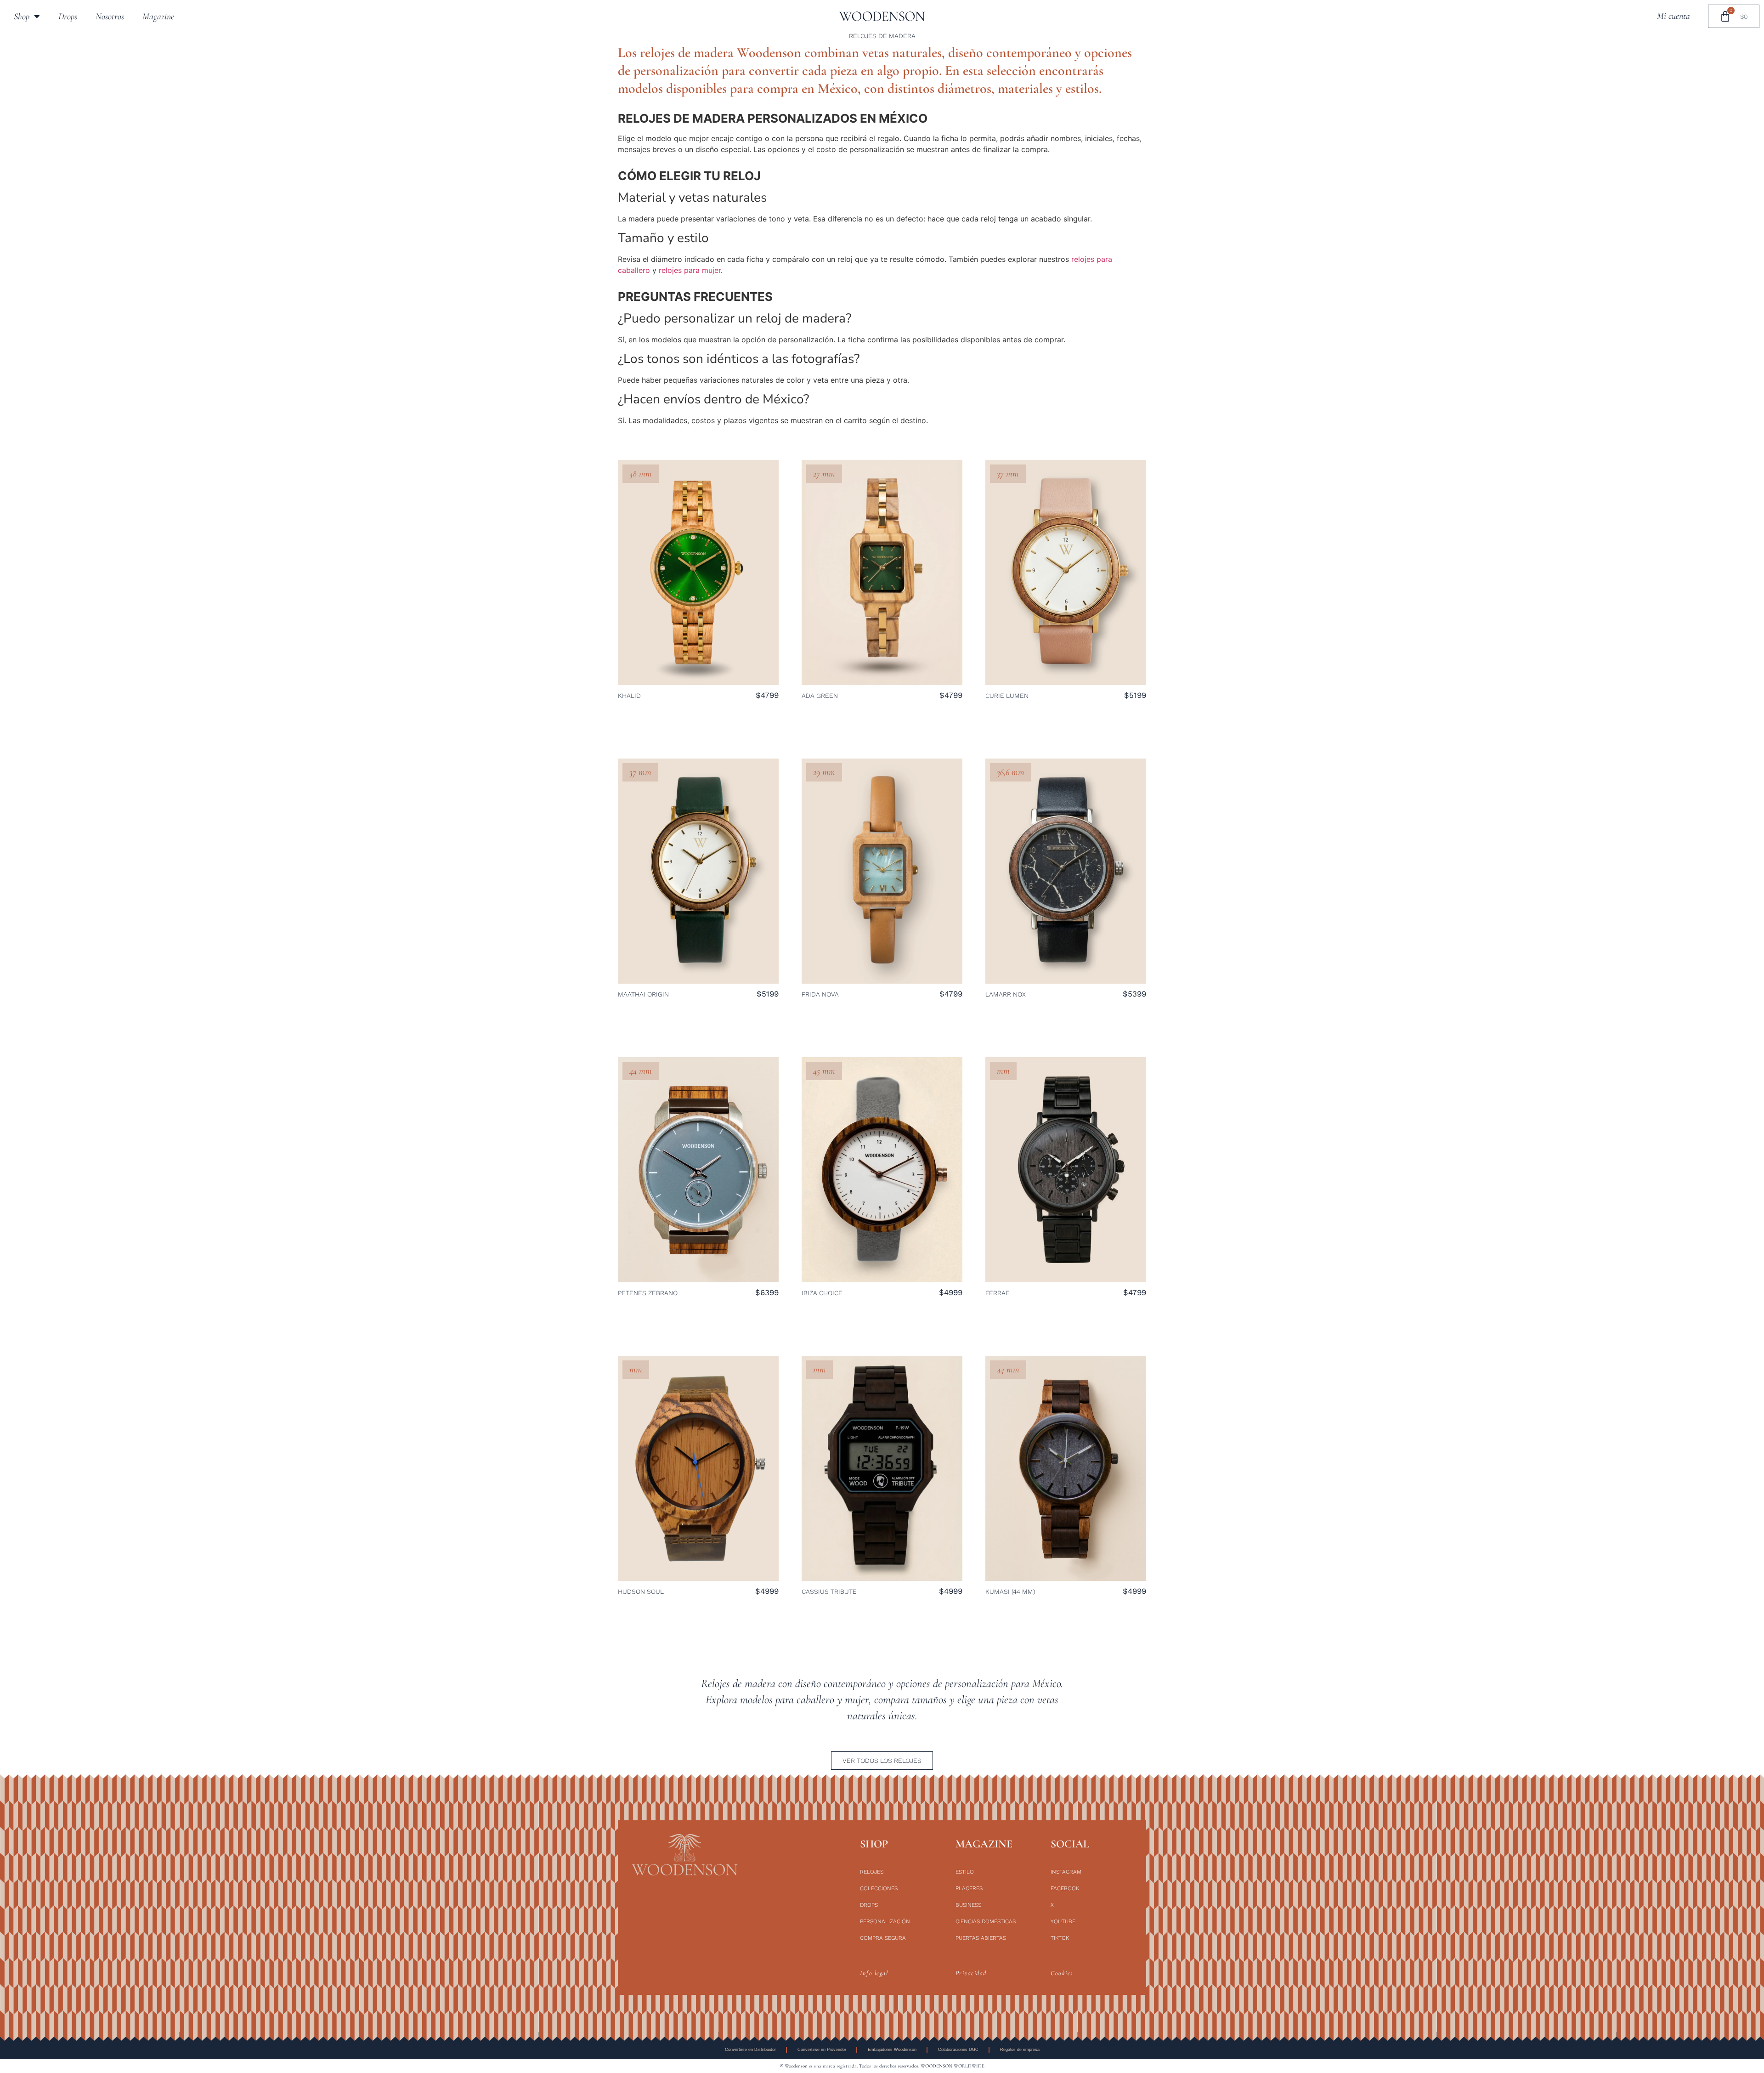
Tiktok (1060, 1938)
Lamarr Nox (1006, 994)
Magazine (158, 17)
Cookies (1062, 1973)
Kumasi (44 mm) (1010, 1592)
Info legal (874, 1973)
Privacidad (971, 1973)
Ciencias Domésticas (986, 1921)
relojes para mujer (690, 270)
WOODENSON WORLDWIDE (953, 2066)
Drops (68, 17)
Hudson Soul (641, 1592)
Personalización (885, 1921)
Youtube (1063, 1921)
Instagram (1066, 1872)
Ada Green (820, 696)
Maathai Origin (643, 994)
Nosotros (110, 17)
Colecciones (879, 1888)
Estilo (965, 1872)
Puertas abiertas (981, 1938)
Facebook (1065, 1888)
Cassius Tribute (829, 1592)
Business (968, 1905)
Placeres (969, 1888)
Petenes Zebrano (648, 1293)
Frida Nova (820, 994)
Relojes (872, 1872)
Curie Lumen (1007, 696)
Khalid (629, 696)
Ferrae (998, 1293)
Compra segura (883, 1938)
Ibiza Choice (822, 1293)
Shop (22, 17)
